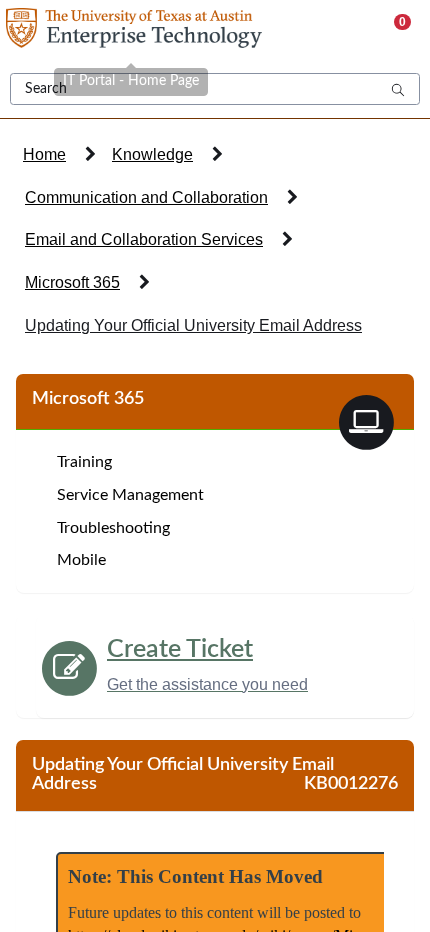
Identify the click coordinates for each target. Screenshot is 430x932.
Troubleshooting (113, 528)
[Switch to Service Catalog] (366, 420)
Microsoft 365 (72, 282)
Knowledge (152, 154)
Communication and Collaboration (146, 197)
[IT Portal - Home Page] (131, 30)
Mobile (81, 560)
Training (84, 462)
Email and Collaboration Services (144, 239)
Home (44, 154)
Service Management (130, 495)
